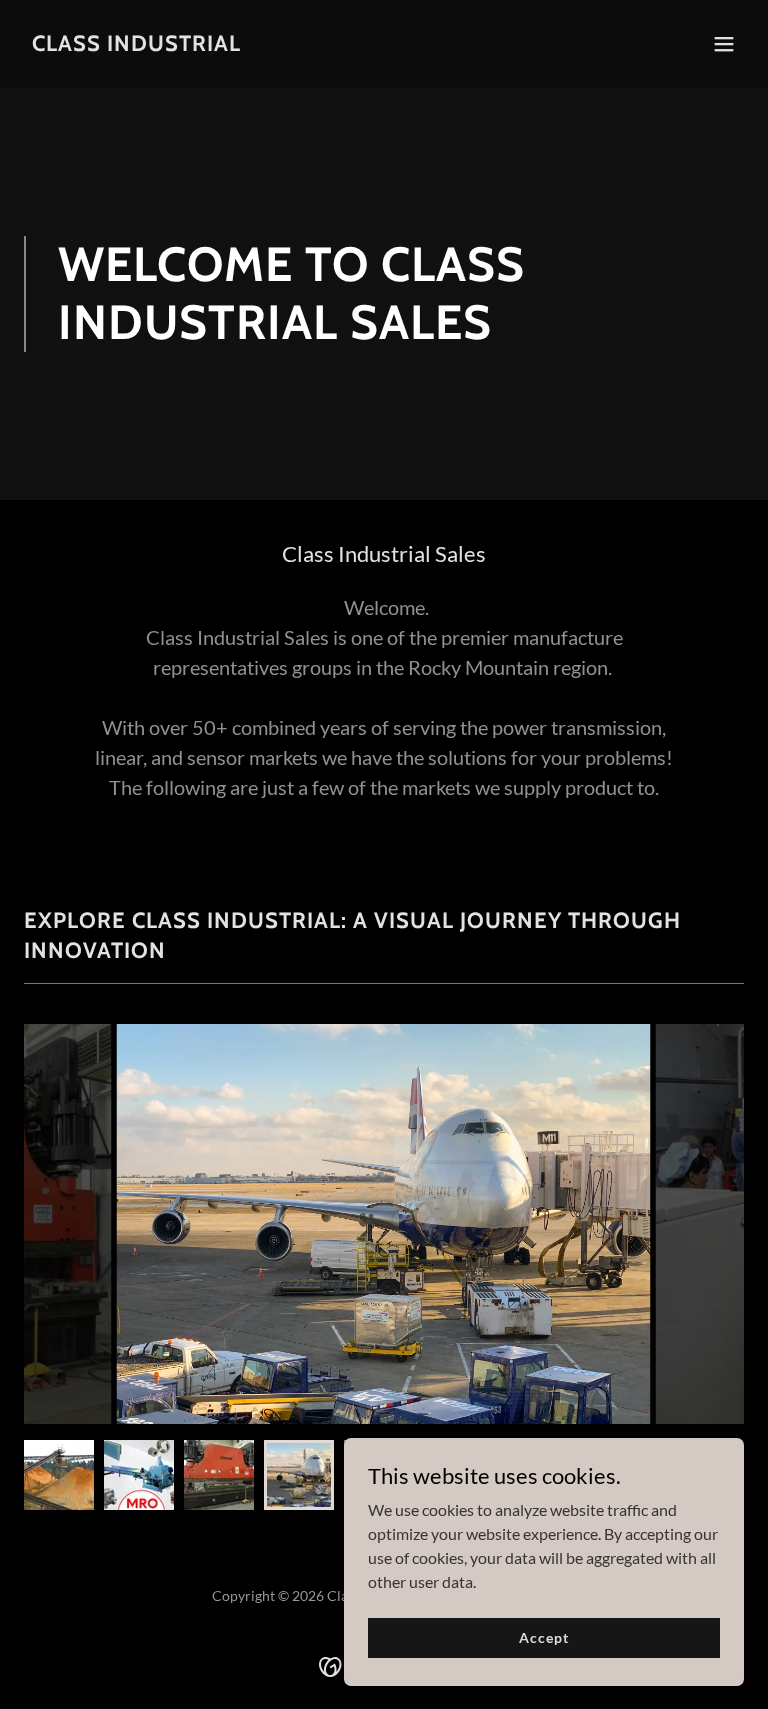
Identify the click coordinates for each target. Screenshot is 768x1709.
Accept (543, 1637)
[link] (136, 44)
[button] (724, 44)
